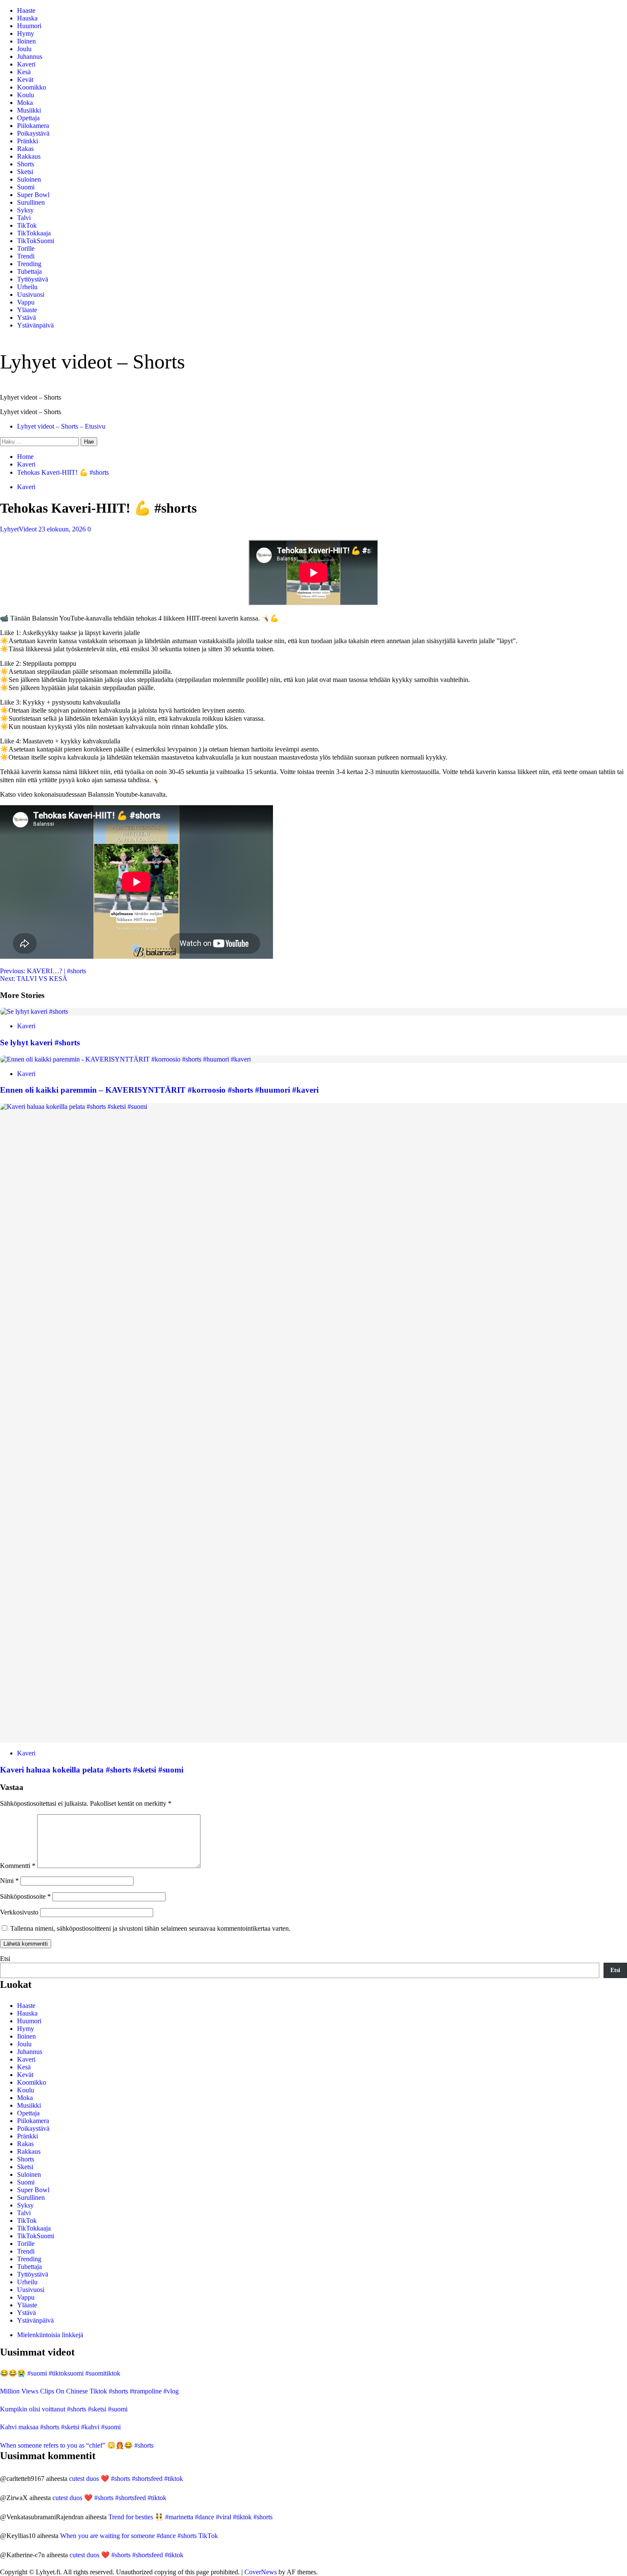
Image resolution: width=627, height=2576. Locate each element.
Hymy (26, 33)
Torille (26, 248)
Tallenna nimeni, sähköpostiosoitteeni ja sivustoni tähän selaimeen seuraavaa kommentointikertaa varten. (150, 1928)
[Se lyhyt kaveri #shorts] (34, 1011)
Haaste (26, 10)
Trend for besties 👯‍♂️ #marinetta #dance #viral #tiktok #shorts (190, 2517)
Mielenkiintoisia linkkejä (50, 2335)
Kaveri (26, 64)
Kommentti (18, 1866)
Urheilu (27, 287)
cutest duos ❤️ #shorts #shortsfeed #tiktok (126, 2479)
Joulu (24, 49)
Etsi (5, 1959)
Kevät (25, 80)
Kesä (24, 72)
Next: (34, 979)
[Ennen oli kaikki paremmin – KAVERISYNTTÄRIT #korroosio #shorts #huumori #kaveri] (125, 1059)
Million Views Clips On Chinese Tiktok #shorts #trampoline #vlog (89, 2391)
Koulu (26, 95)
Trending (29, 264)
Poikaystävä (33, 133)
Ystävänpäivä (35, 325)
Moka (25, 103)
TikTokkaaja (34, 233)
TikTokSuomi (36, 241)
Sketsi (25, 172)
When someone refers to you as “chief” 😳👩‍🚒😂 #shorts (77, 2445)
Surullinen (31, 202)
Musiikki (29, 110)
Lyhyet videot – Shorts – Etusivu (61, 426)
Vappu (26, 302)
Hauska (27, 18)
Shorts (26, 164)
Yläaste (27, 310)
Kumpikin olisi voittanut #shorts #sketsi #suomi (64, 2409)
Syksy (25, 210)
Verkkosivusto (19, 1912)
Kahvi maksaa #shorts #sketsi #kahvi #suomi (60, 2427)
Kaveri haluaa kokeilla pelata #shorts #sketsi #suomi (92, 1770)
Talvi (24, 218)
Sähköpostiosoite (25, 1896)
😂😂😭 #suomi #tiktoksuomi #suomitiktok (60, 2373)
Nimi (9, 1881)
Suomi (26, 187)
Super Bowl (33, 195)
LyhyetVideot (19, 529)
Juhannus (30, 57)
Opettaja (28, 118)
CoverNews (261, 2572)
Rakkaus (29, 156)
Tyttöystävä (33, 279)
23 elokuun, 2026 (63, 529)
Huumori (29, 26)
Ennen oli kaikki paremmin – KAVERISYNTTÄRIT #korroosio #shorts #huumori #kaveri (159, 1090)
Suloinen (29, 179)
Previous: (43, 971)
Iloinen (26, 41)
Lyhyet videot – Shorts (93, 361)
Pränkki (28, 141)
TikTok (27, 225)
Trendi (26, 256)
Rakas (25, 149)
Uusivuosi (31, 294)
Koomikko (32, 87)
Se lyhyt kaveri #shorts (40, 1043)
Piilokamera (33, 126)
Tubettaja (29, 271)
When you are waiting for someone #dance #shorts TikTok (139, 2536)
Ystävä (26, 318)
